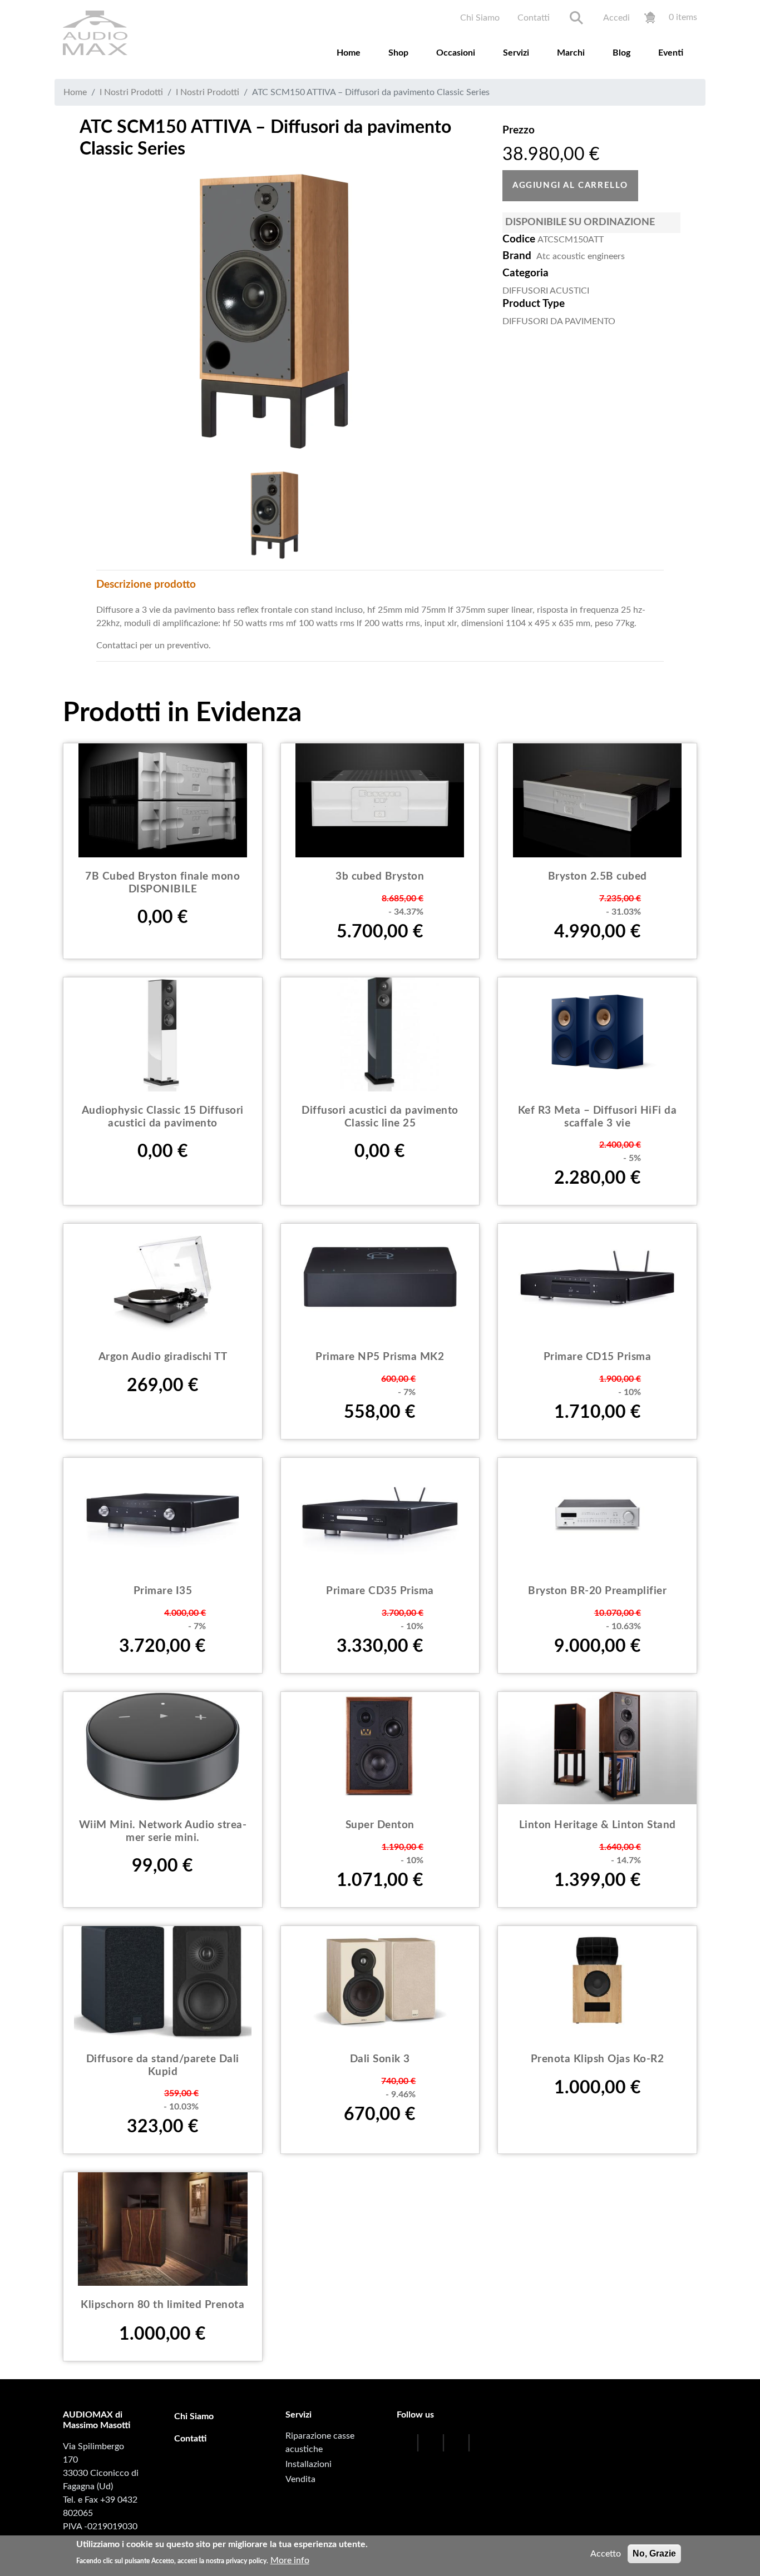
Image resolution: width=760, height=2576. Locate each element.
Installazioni (309, 2464)
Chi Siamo (480, 18)
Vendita (300, 2479)
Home (349, 53)
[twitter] (432, 2444)
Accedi (616, 18)
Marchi (571, 53)
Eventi (671, 53)
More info (290, 2560)
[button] (274, 311)
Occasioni (456, 53)
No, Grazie (654, 2553)
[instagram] (483, 2444)
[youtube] (457, 2444)
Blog (621, 53)
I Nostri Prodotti (131, 92)
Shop (398, 53)
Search (576, 18)
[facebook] (406, 2444)
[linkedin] (504, 2444)
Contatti (534, 18)
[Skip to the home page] (95, 33)
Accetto (606, 2554)
